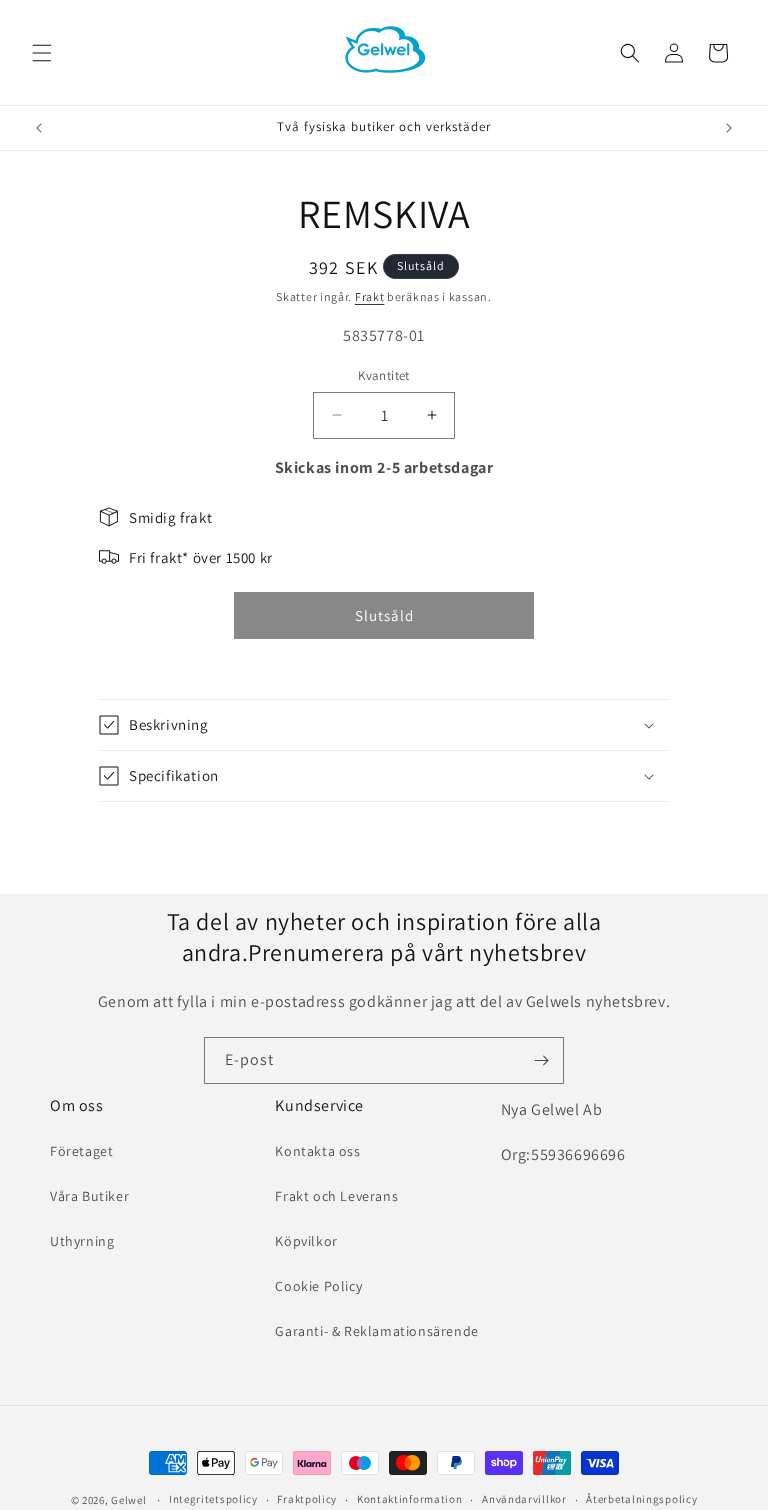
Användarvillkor (524, 1499)
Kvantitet (384, 375)
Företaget (81, 1151)
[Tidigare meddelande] (39, 128)
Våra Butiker (89, 1196)
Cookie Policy (318, 1286)
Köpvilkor (306, 1241)
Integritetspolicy (213, 1499)
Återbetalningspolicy (641, 1499)
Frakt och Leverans (336, 1196)
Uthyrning (82, 1241)
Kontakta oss (317, 1151)
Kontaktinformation (410, 1499)
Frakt (370, 296)
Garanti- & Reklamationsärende (376, 1331)
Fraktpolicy (307, 1499)
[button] (42, 53)
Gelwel (128, 1500)
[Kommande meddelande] (729, 128)
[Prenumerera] (541, 1060)
